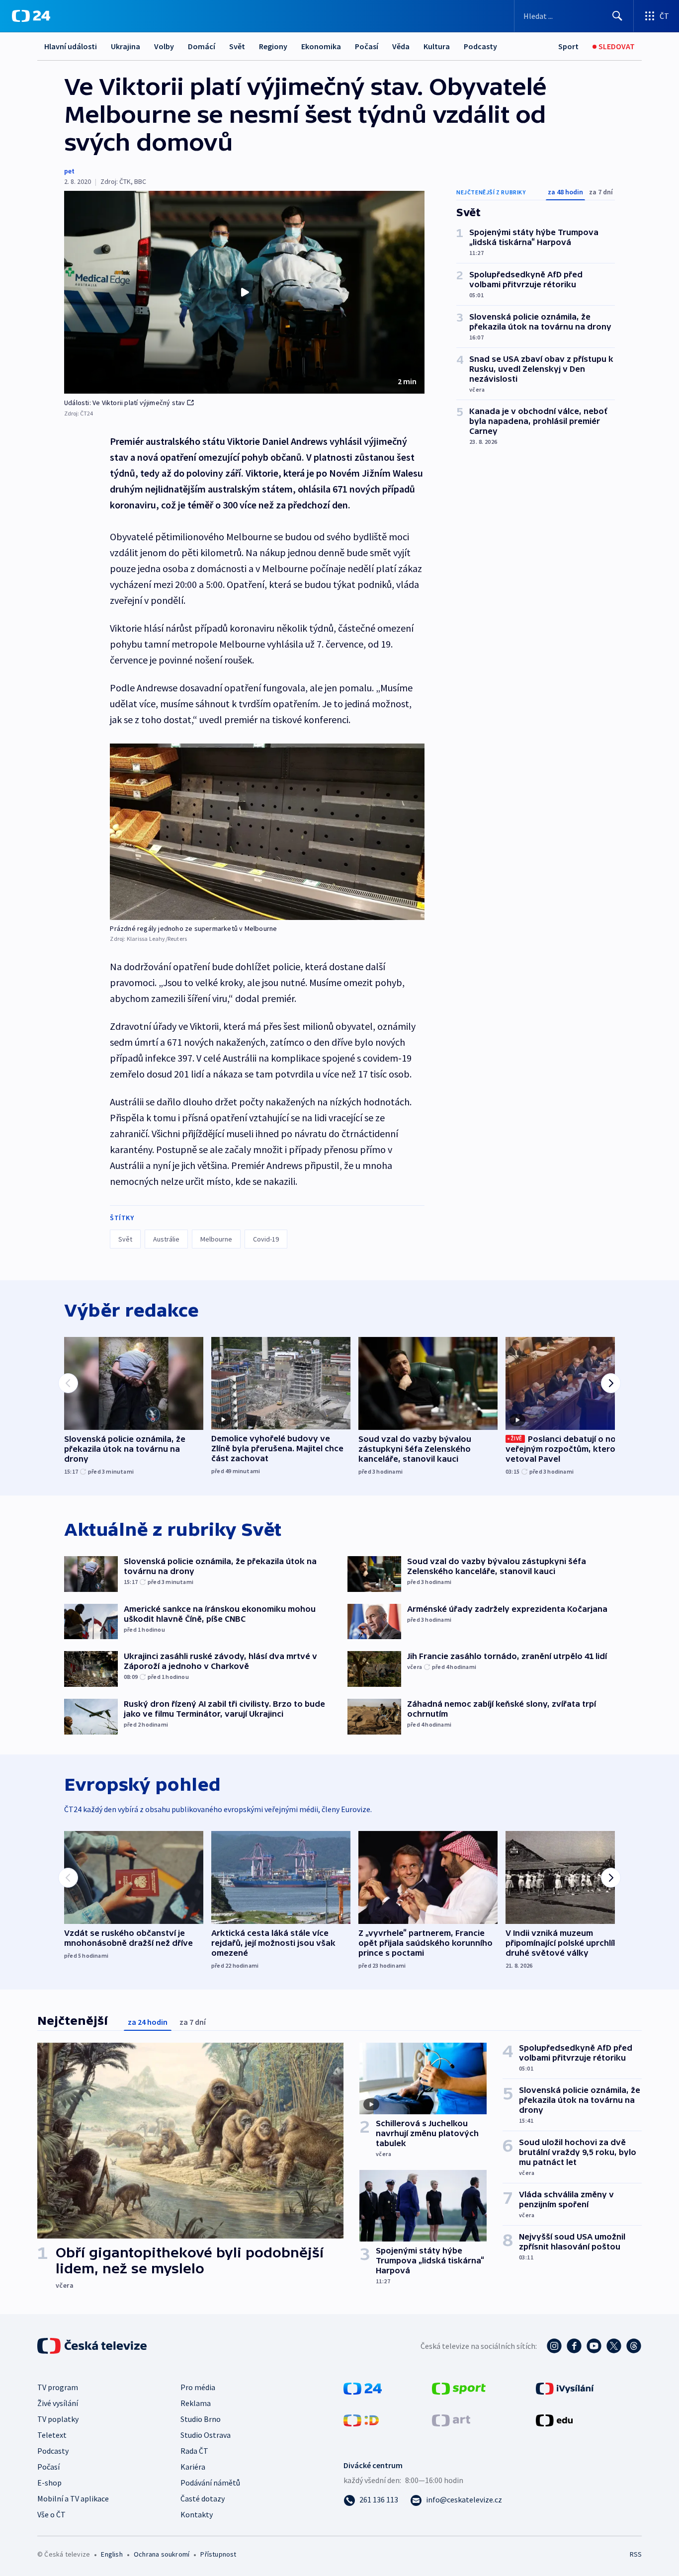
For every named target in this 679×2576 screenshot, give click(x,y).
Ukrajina (126, 46)
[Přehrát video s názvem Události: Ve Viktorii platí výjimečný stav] (245, 292)
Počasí (367, 46)
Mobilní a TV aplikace (73, 2498)
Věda (401, 46)
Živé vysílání (58, 2403)
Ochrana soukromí (162, 2554)
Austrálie (166, 1239)
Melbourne (216, 1239)
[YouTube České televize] (594, 2346)
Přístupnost (218, 2554)
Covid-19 (266, 1239)
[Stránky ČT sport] (459, 2388)
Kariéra (193, 2467)
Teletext (52, 2435)
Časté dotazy (203, 2498)
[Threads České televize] (634, 2346)
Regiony (273, 46)
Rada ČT (194, 2451)
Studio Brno (201, 2419)
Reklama (196, 2403)
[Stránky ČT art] (451, 2419)
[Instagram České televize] (554, 2346)
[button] (244, 292)
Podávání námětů (210, 2483)
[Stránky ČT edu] (554, 2419)
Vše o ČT (51, 2514)
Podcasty (480, 46)
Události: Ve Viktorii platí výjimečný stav (125, 403)
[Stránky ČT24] (363, 2388)
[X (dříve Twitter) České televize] (614, 2346)
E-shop (49, 2483)
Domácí (202, 46)
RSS (636, 2554)
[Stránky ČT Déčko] (361, 2419)
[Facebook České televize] (574, 2346)
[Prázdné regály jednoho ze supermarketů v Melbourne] (267, 832)
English (112, 2554)
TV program (58, 2387)
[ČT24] (31, 16)
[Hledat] (617, 16)
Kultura (437, 46)
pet (69, 171)
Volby (164, 46)
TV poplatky (58, 2419)
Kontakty (197, 2514)
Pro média (198, 2387)
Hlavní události (71, 46)
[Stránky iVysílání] (565, 2388)
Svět (237, 46)
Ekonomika (321, 46)
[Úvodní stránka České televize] (93, 2346)
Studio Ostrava (206, 2435)
